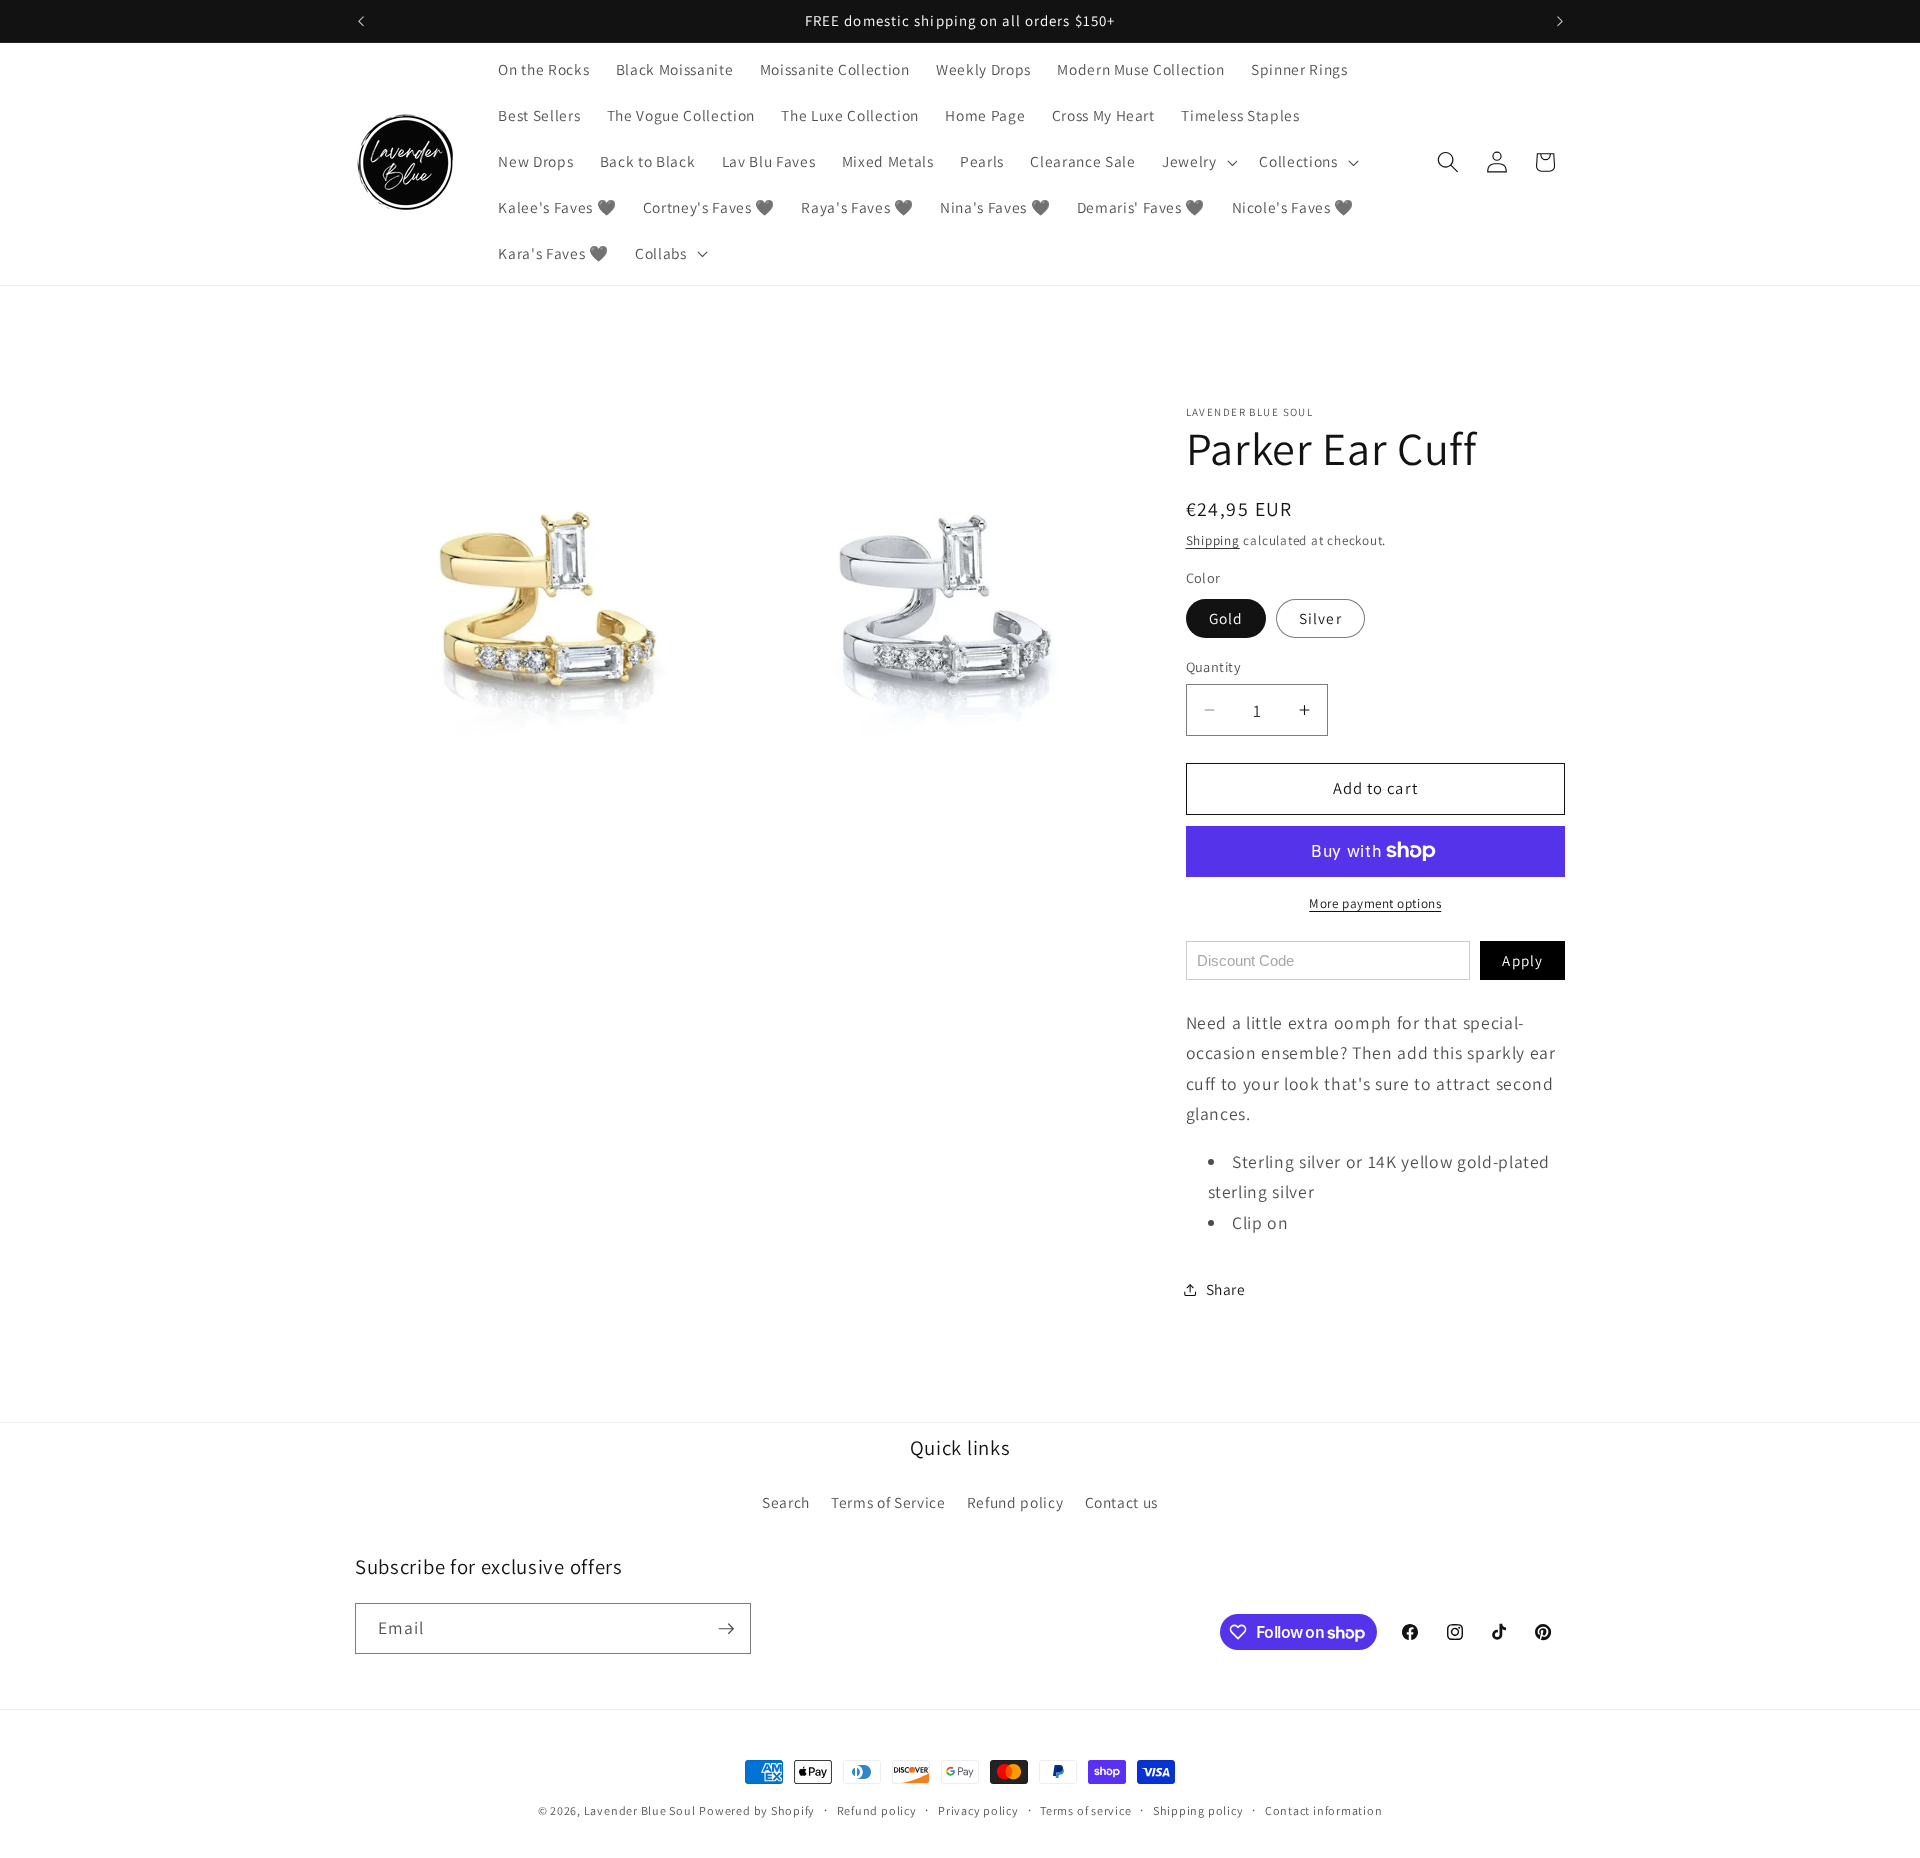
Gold (1226, 617)
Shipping (1213, 540)
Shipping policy (1198, 1810)
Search (786, 1502)
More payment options (1375, 903)
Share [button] (1226, 1289)
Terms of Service (888, 1502)
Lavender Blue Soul (640, 1810)
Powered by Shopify (757, 1810)
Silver (1320, 617)
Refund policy (1015, 1502)
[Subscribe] (726, 1629)
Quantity (1214, 666)
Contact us (1122, 1502)
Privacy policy (978, 1810)
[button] (1198, 162)
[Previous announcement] (361, 21)
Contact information (1324, 1810)
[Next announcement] (1560, 21)
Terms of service (1085, 1810)
